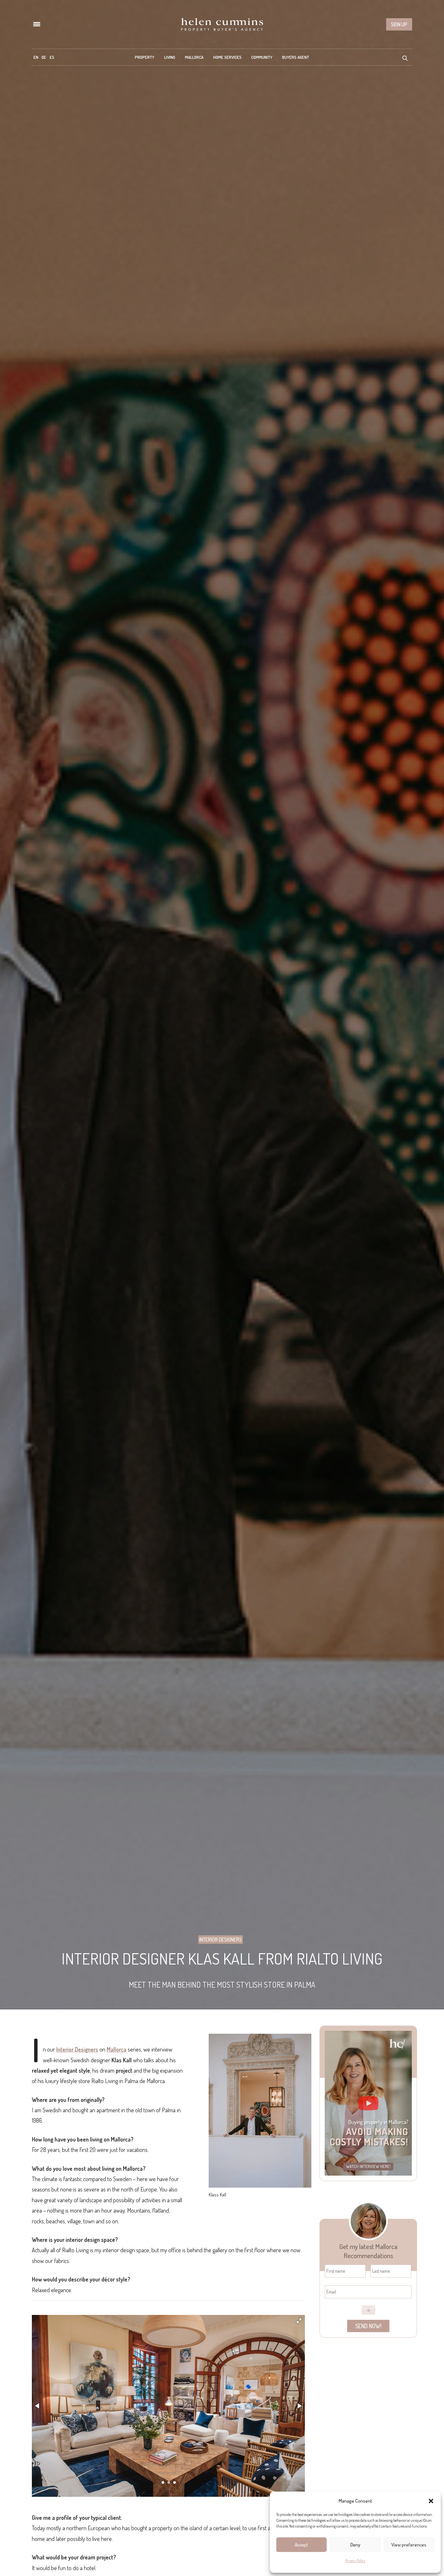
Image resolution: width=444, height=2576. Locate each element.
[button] (431, 2501)
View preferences (409, 2545)
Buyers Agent (296, 57)
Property (145, 57)
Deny (355, 2545)
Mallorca (194, 57)
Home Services (227, 57)
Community (262, 57)
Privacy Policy (355, 2561)
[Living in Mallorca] (222, 24)
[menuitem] (36, 57)
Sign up (399, 24)
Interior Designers (221, 1940)
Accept (301, 2545)
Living (170, 57)
